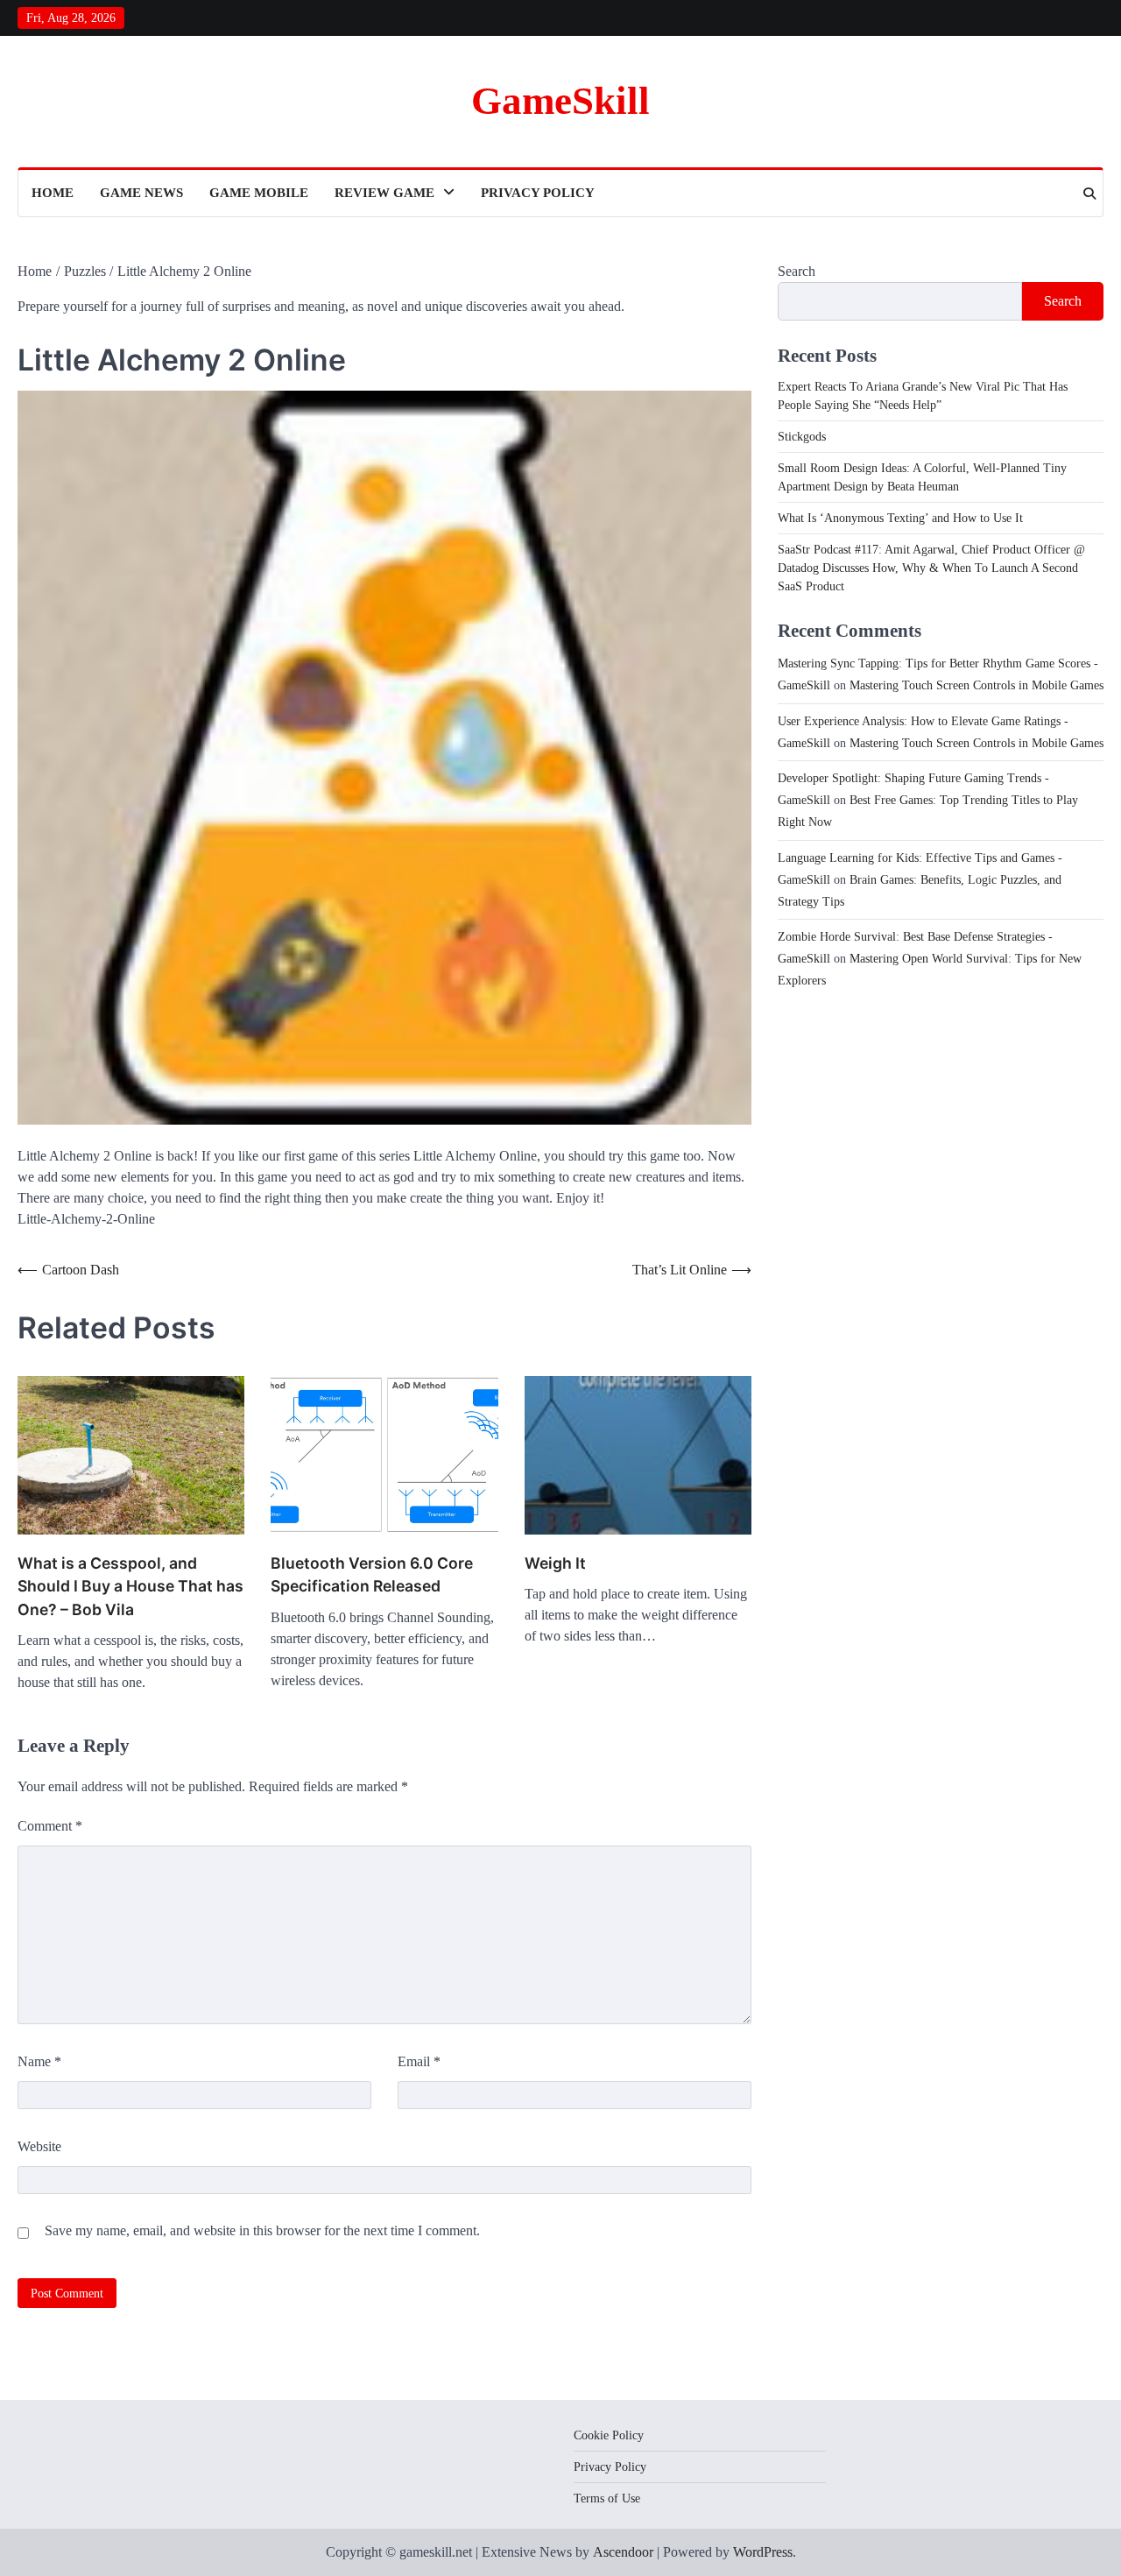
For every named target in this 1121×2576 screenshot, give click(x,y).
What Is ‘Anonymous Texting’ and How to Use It (900, 518)
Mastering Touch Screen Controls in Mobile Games (976, 685)
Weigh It (555, 1563)
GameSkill (560, 101)
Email (419, 2061)
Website (39, 2146)
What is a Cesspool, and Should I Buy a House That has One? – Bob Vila (130, 1586)
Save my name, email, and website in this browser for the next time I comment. (262, 2230)
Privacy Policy (538, 193)
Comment (50, 1826)
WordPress (763, 2552)
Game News (141, 193)
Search (797, 271)
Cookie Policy (609, 2435)
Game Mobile (259, 193)
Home (53, 193)
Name (39, 2061)
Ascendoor (623, 2552)
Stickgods (802, 437)
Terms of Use (607, 2498)
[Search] (1089, 194)
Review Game (384, 193)
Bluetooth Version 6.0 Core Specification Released (372, 1574)
